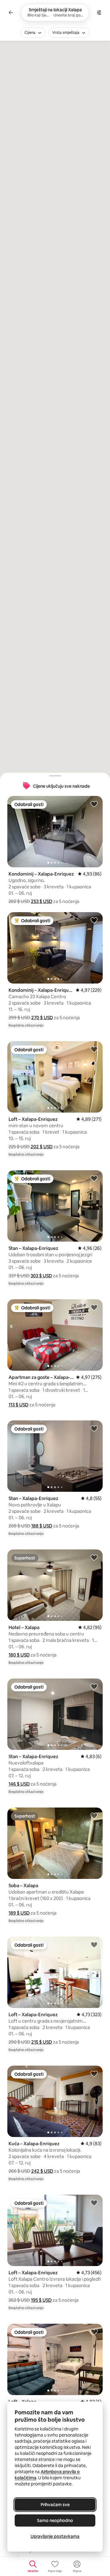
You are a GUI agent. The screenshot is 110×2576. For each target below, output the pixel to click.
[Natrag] (11, 13)
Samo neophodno (55, 2520)
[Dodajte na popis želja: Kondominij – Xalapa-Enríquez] (94, 804)
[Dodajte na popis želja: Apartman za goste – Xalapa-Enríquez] (94, 1307)
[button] (42, 901)
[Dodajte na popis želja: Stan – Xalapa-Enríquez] (94, 1178)
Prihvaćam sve (55, 2505)
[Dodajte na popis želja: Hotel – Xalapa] (94, 1557)
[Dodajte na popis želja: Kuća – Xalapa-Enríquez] (94, 2074)
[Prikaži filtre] (99, 13)
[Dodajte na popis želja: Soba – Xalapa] (94, 1815)
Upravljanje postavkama (55, 2536)
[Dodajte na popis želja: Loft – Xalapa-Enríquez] (94, 1049)
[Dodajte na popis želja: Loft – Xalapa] (94, 2332)
